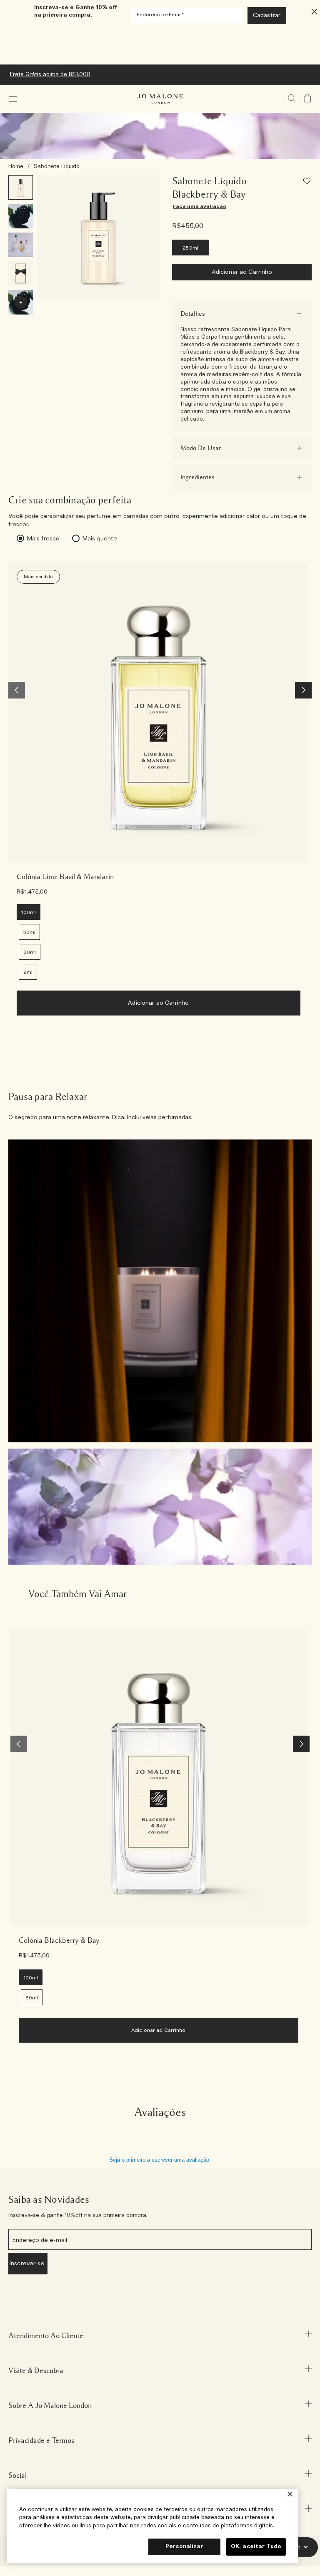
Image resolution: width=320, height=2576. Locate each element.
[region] (152, 2526)
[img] (307, 98)
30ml (30, 952)
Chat (294, 2547)
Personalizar (184, 2547)
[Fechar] (290, 2494)
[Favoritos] (307, 182)
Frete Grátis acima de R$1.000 (50, 75)
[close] (312, 11)
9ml (28, 972)
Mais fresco (43, 539)
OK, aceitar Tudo (256, 2547)
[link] (159, 712)
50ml (29, 932)
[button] (13, 99)
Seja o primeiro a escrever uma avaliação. (160, 2160)
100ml (29, 912)
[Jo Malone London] (160, 99)
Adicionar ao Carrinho (242, 272)
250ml (191, 248)
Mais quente (100, 539)
